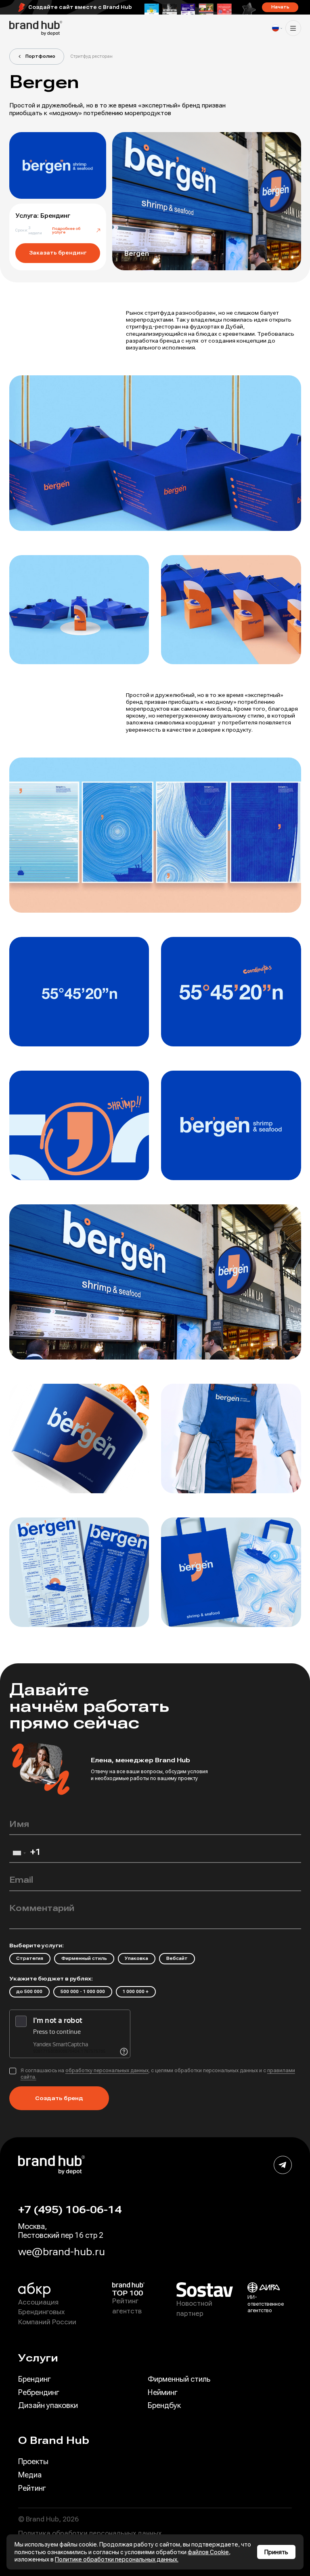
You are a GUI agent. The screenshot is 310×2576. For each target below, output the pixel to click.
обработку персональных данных (107, 2071)
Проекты (33, 2461)
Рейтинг (32, 2488)
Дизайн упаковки (48, 2405)
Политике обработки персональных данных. (117, 2559)
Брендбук (164, 2405)
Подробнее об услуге (66, 231)
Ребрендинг (39, 2392)
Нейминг (163, 2392)
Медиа (30, 2475)
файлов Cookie (208, 2552)
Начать (280, 7)
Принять (276, 2552)
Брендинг (35, 2379)
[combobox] (19, 1855)
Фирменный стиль (179, 2379)
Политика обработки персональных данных (90, 2533)
